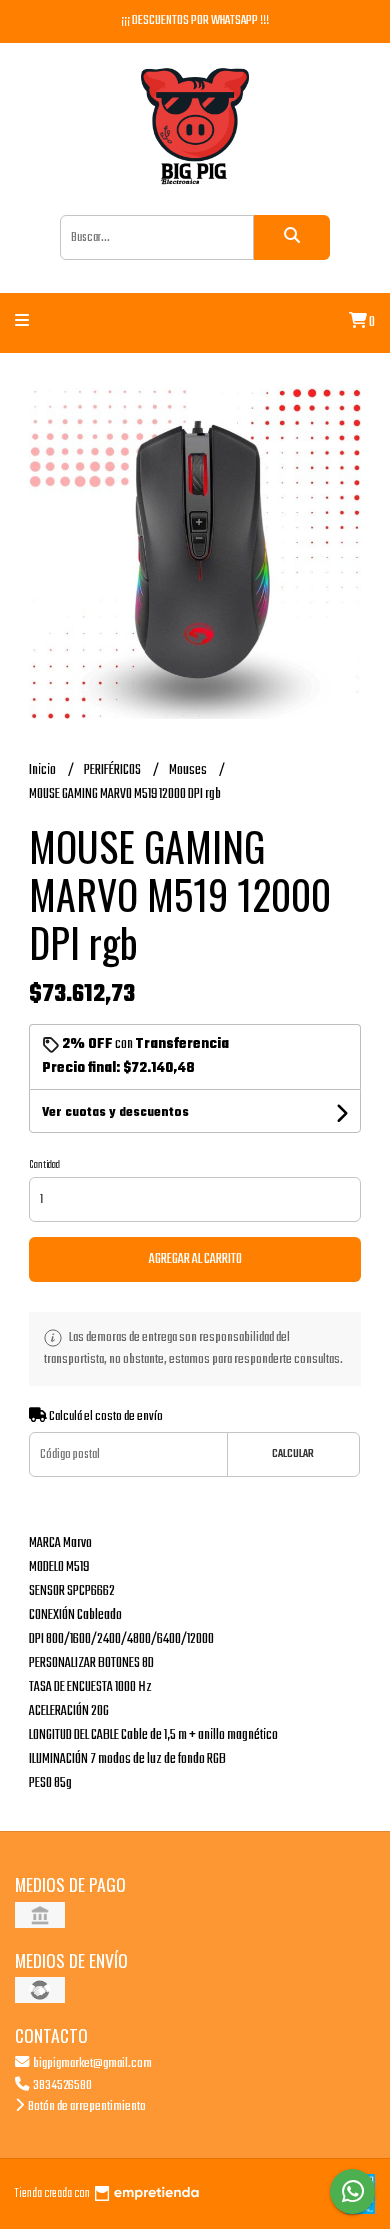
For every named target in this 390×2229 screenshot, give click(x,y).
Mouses (189, 770)
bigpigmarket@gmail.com (91, 2063)
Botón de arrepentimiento (86, 2106)
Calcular (293, 1454)
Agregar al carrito (195, 1259)
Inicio (43, 770)
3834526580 (61, 2085)
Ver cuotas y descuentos (115, 1113)
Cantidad (44, 1165)
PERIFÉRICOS (113, 770)
